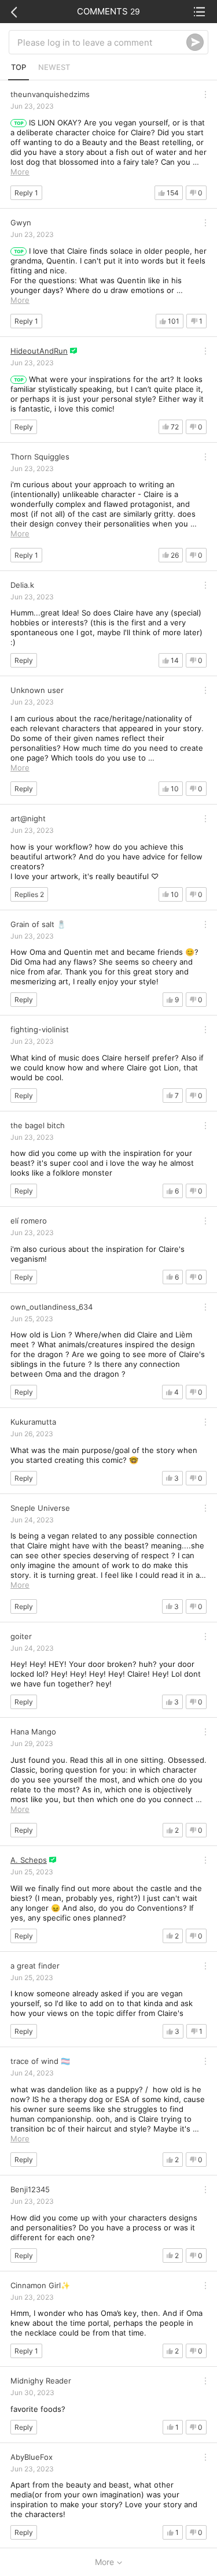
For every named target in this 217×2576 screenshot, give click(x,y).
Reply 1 (26, 193)
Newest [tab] (54, 67)
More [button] (20, 172)
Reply (24, 427)
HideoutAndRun (39, 351)
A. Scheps (29, 1860)
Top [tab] (19, 67)
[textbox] (102, 42)
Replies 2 (29, 894)
